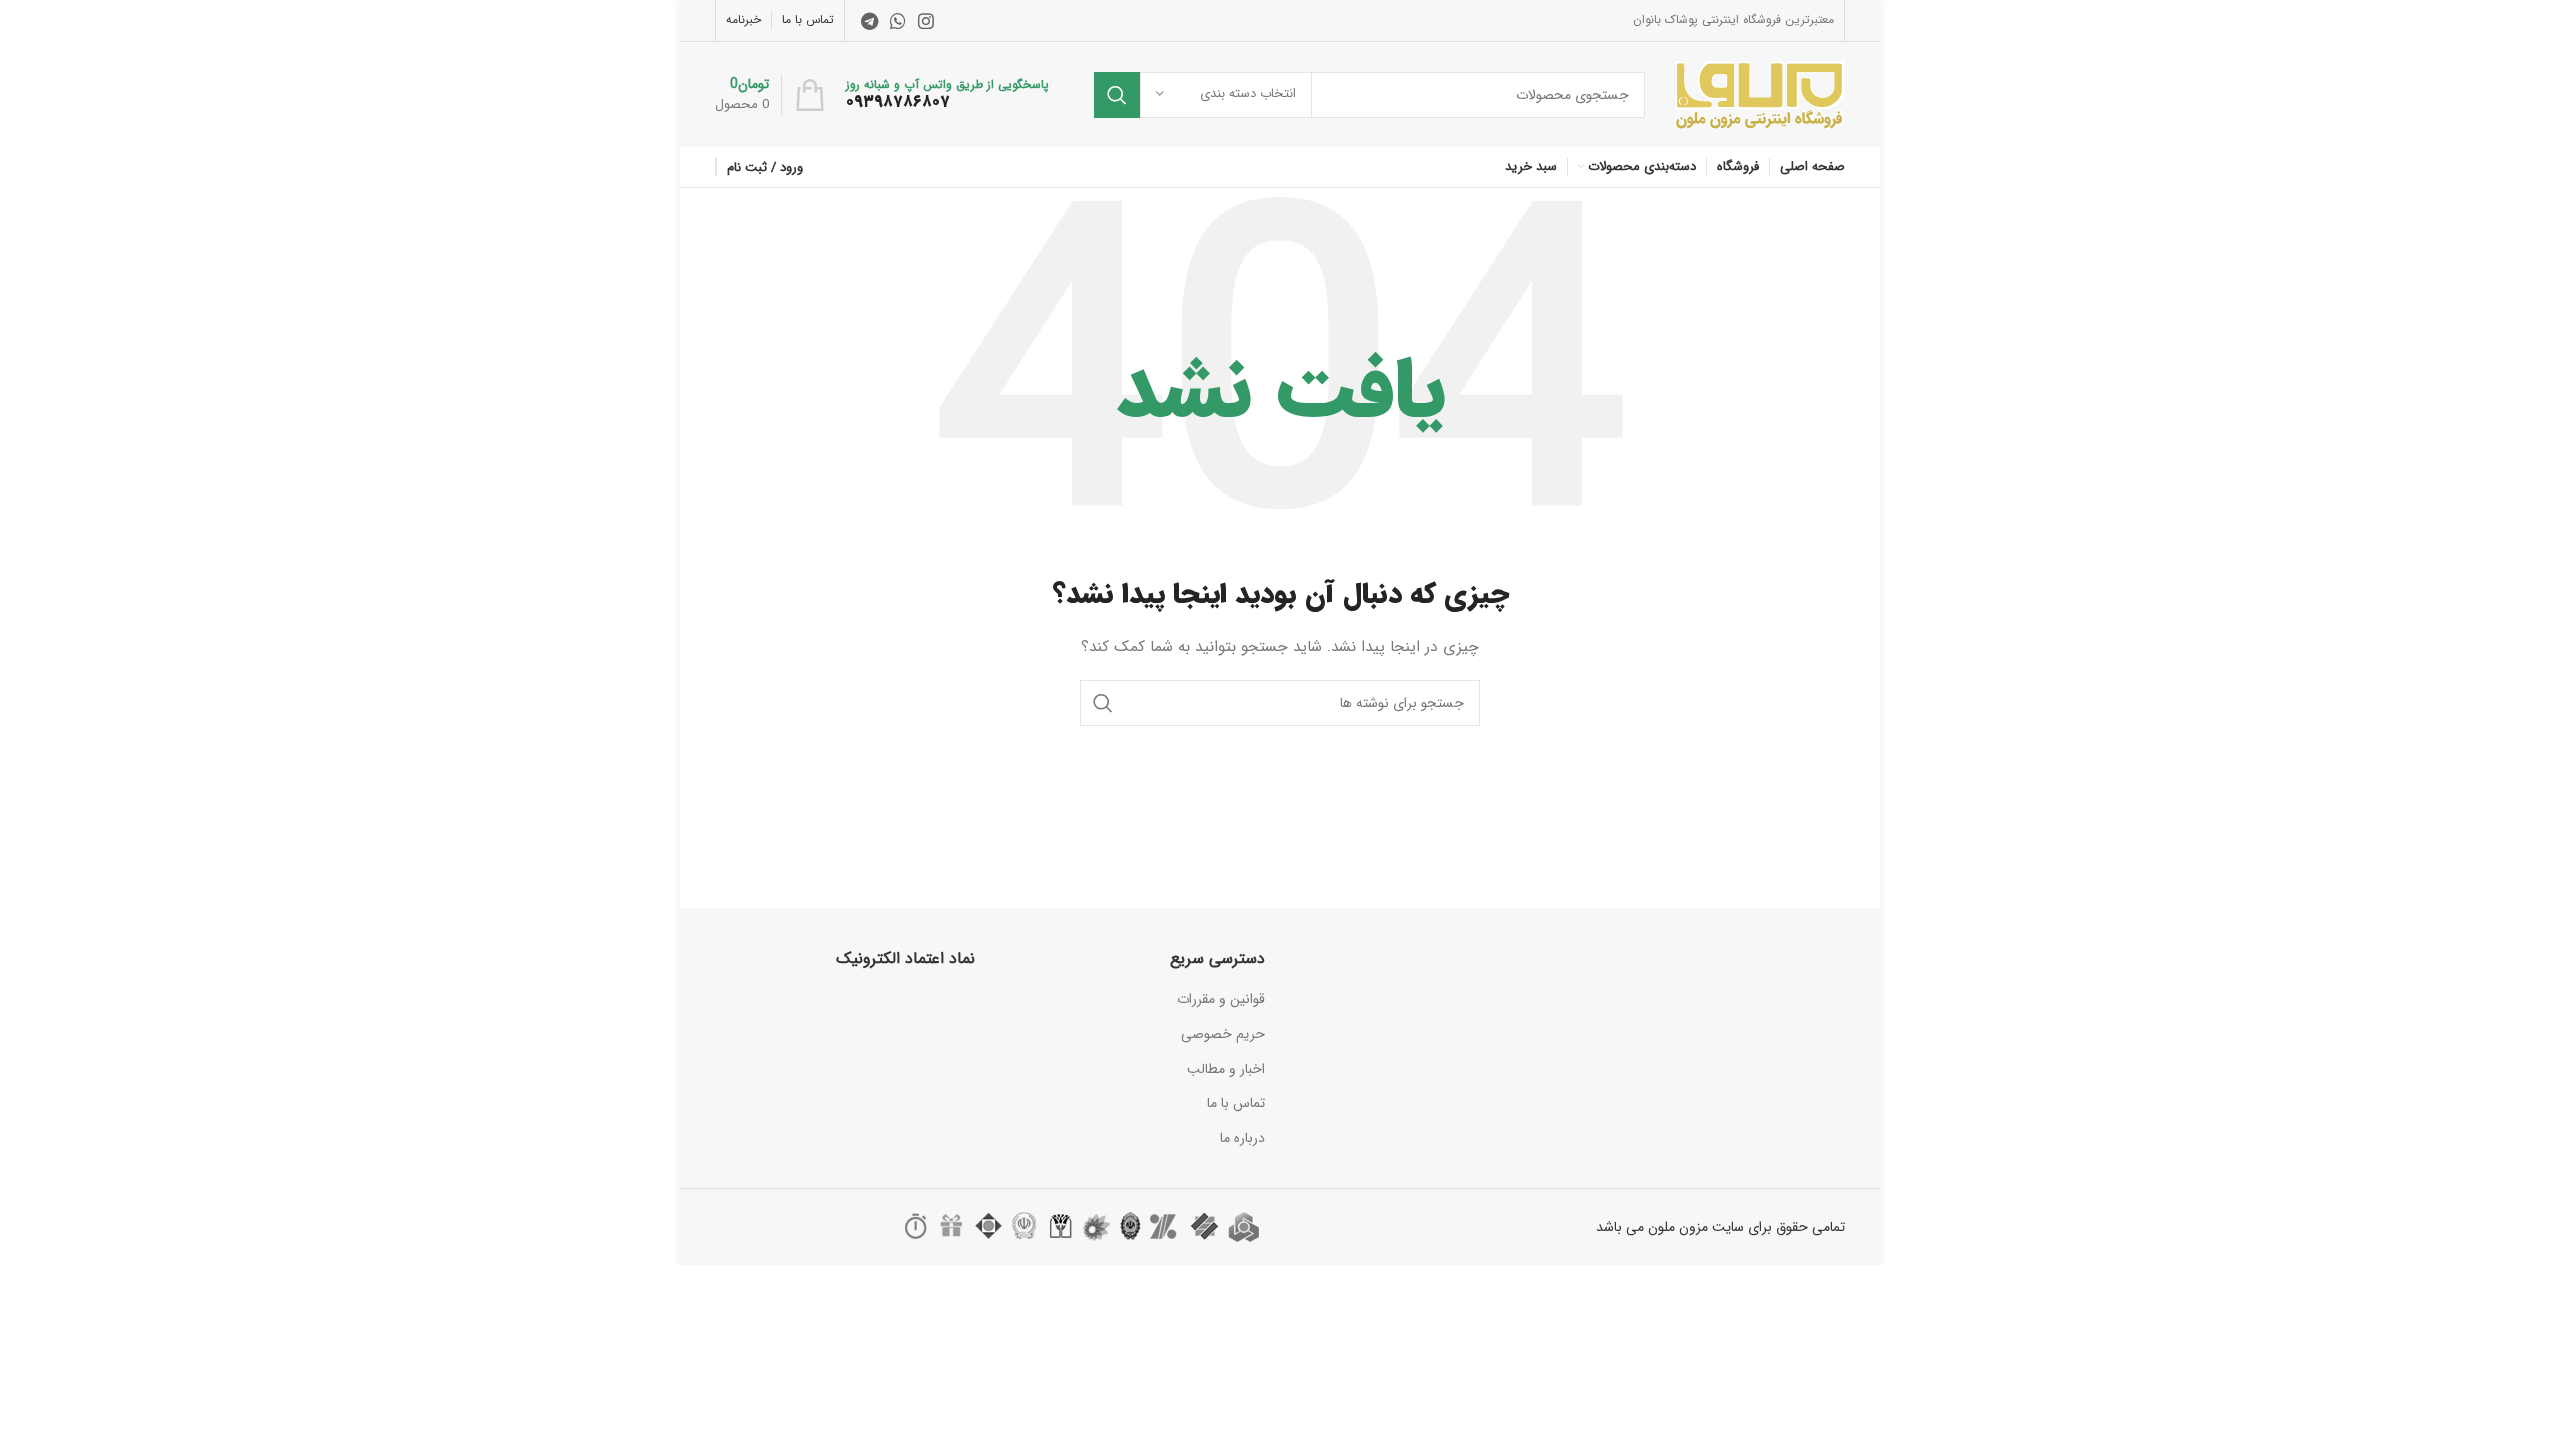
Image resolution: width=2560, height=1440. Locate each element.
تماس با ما (1236, 1103)
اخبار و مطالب (1226, 1069)
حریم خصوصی (1223, 1034)
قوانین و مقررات (1221, 999)
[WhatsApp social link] (898, 21)
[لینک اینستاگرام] (926, 21)
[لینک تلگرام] (869, 21)
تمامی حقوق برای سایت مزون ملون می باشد (1720, 1227)
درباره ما (1242, 1138)
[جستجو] (1117, 95)
